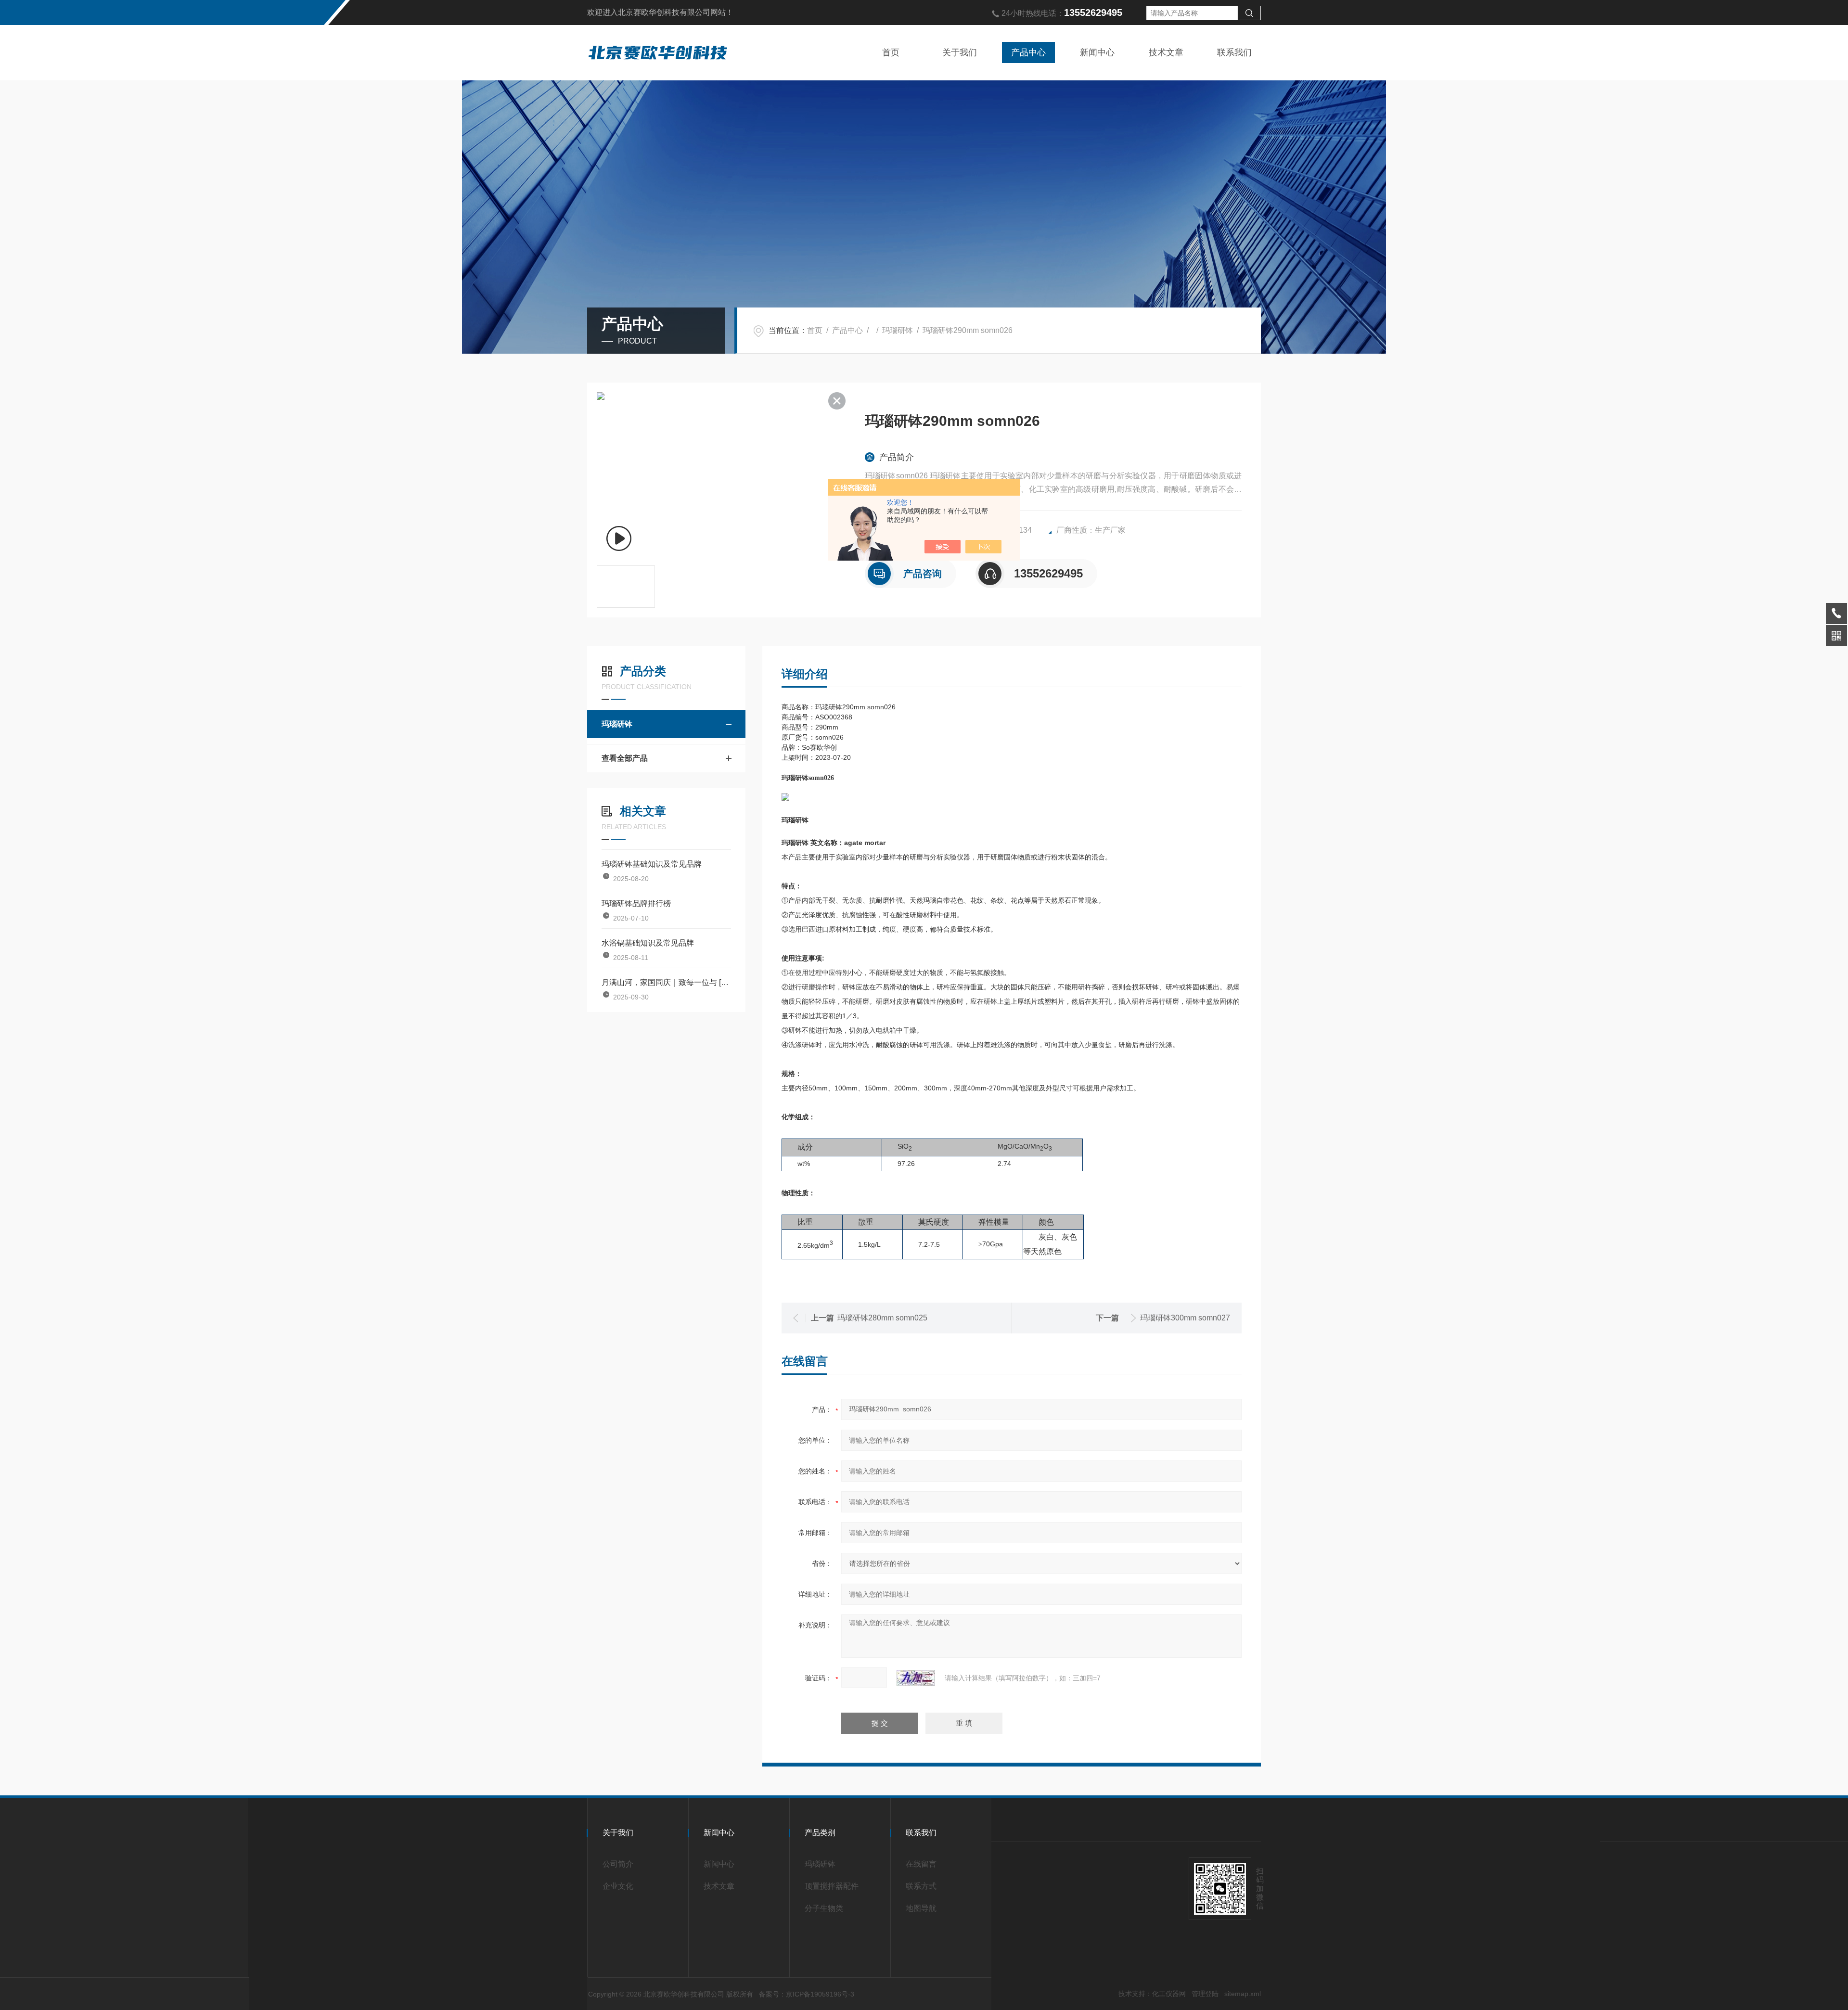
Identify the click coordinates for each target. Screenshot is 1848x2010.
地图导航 (921, 1908)
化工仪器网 (1169, 1994)
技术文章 (1166, 52)
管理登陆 (1205, 1994)
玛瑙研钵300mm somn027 (1185, 1318)
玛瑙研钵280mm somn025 (882, 1318)
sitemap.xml (1243, 1994)
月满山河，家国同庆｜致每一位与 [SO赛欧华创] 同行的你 (666, 982)
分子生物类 (824, 1908)
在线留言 (921, 1864)
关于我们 (960, 52)
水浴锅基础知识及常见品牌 (648, 943)
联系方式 (921, 1886)
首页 (891, 52)
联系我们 (1234, 52)
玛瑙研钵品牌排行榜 (636, 903)
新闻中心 (1097, 52)
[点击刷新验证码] (916, 1678)
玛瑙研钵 (898, 330)
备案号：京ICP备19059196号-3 (807, 1994)
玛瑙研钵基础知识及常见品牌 (652, 864)
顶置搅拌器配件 (832, 1886)
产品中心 (1028, 52)
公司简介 (618, 1864)
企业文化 (618, 1886)
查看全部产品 (625, 758)
